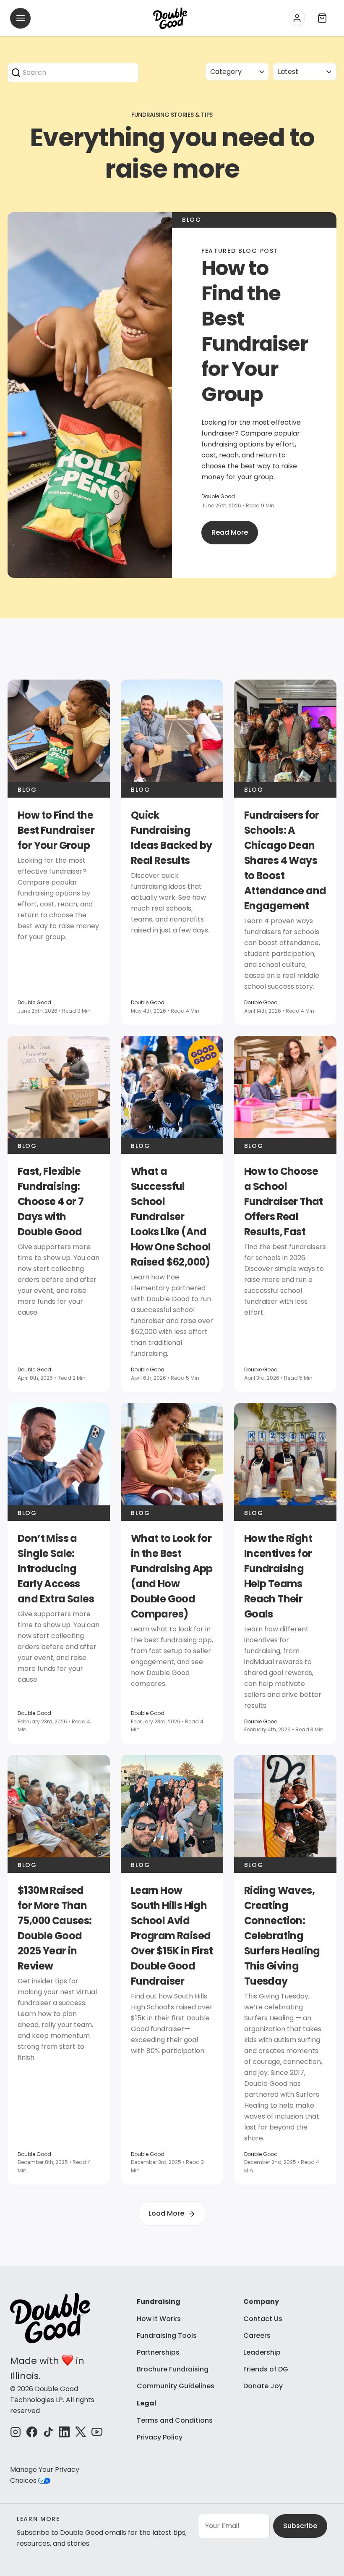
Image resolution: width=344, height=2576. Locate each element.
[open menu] (20, 18)
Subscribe (300, 2526)
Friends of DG (266, 2369)
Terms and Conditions (175, 2420)
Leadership (262, 2352)
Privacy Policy (160, 2437)
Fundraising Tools (167, 2336)
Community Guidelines (176, 2386)
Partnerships (158, 2352)
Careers (257, 2336)
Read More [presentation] (230, 532)
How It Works (159, 2319)
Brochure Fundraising (173, 2369)
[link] (59, 852)
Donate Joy (263, 2386)
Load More (166, 2213)
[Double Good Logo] (170, 18)
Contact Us (263, 2319)
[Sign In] (297, 18)
